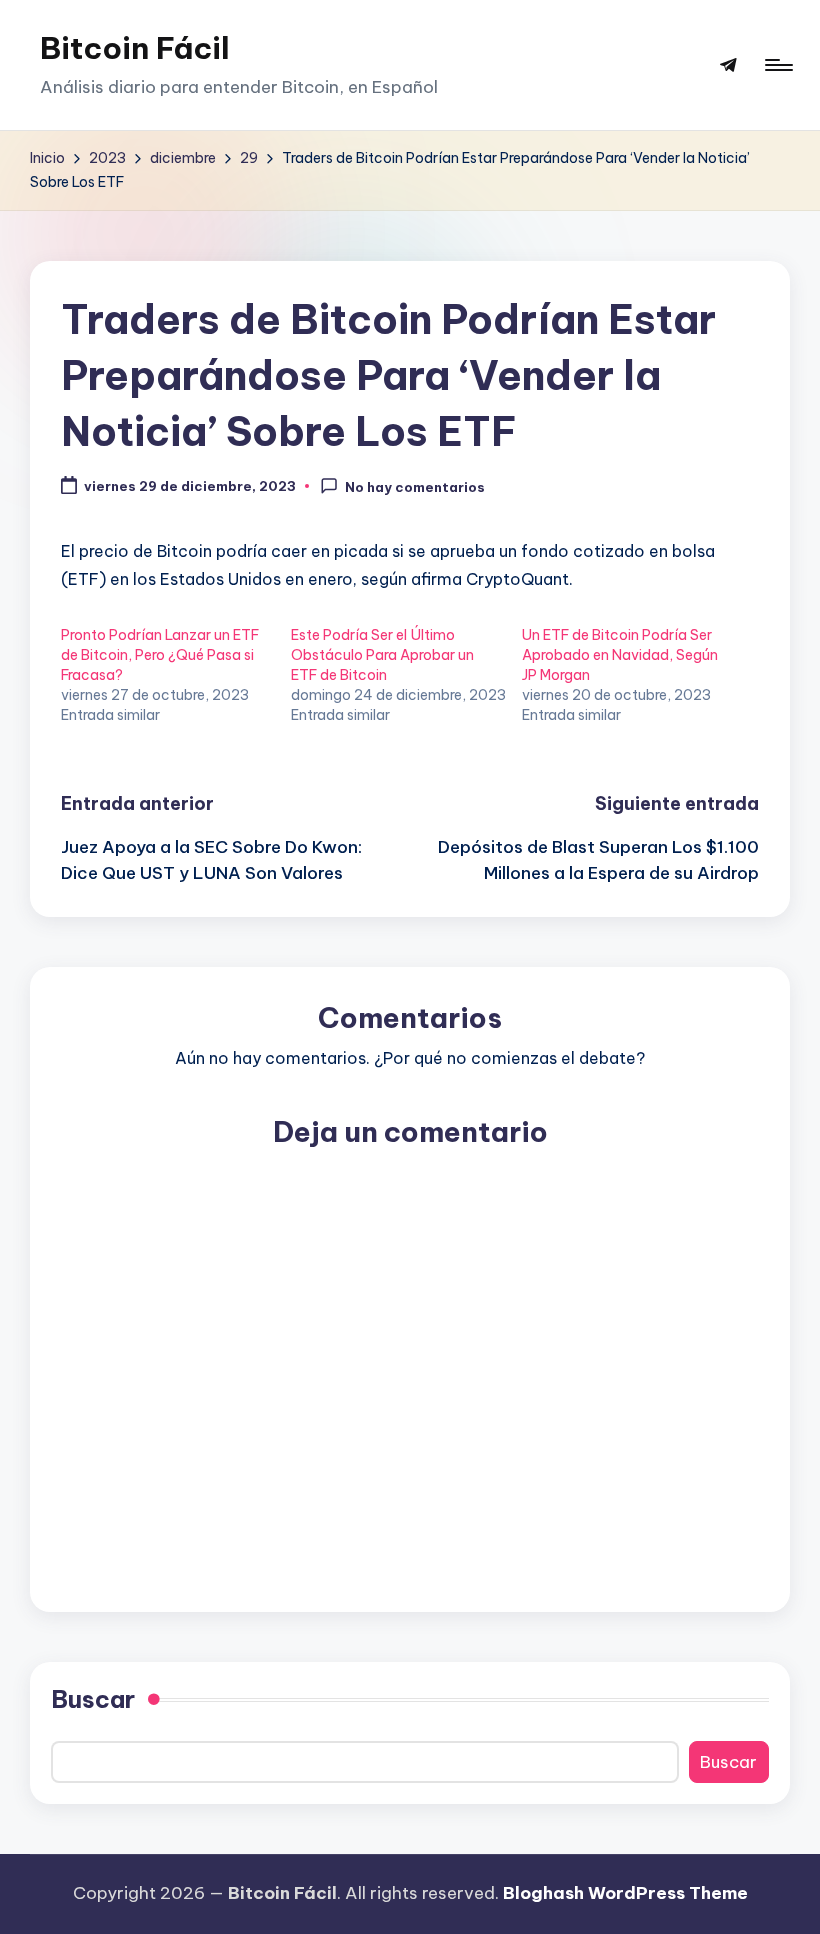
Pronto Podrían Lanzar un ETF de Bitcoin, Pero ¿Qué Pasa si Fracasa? (160, 655)
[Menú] (777, 65)
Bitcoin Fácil (135, 48)
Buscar (93, 1699)
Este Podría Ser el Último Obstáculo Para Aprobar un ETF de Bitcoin (382, 655)
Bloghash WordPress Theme (625, 1893)
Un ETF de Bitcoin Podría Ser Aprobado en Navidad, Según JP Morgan (620, 655)
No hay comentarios (415, 487)
